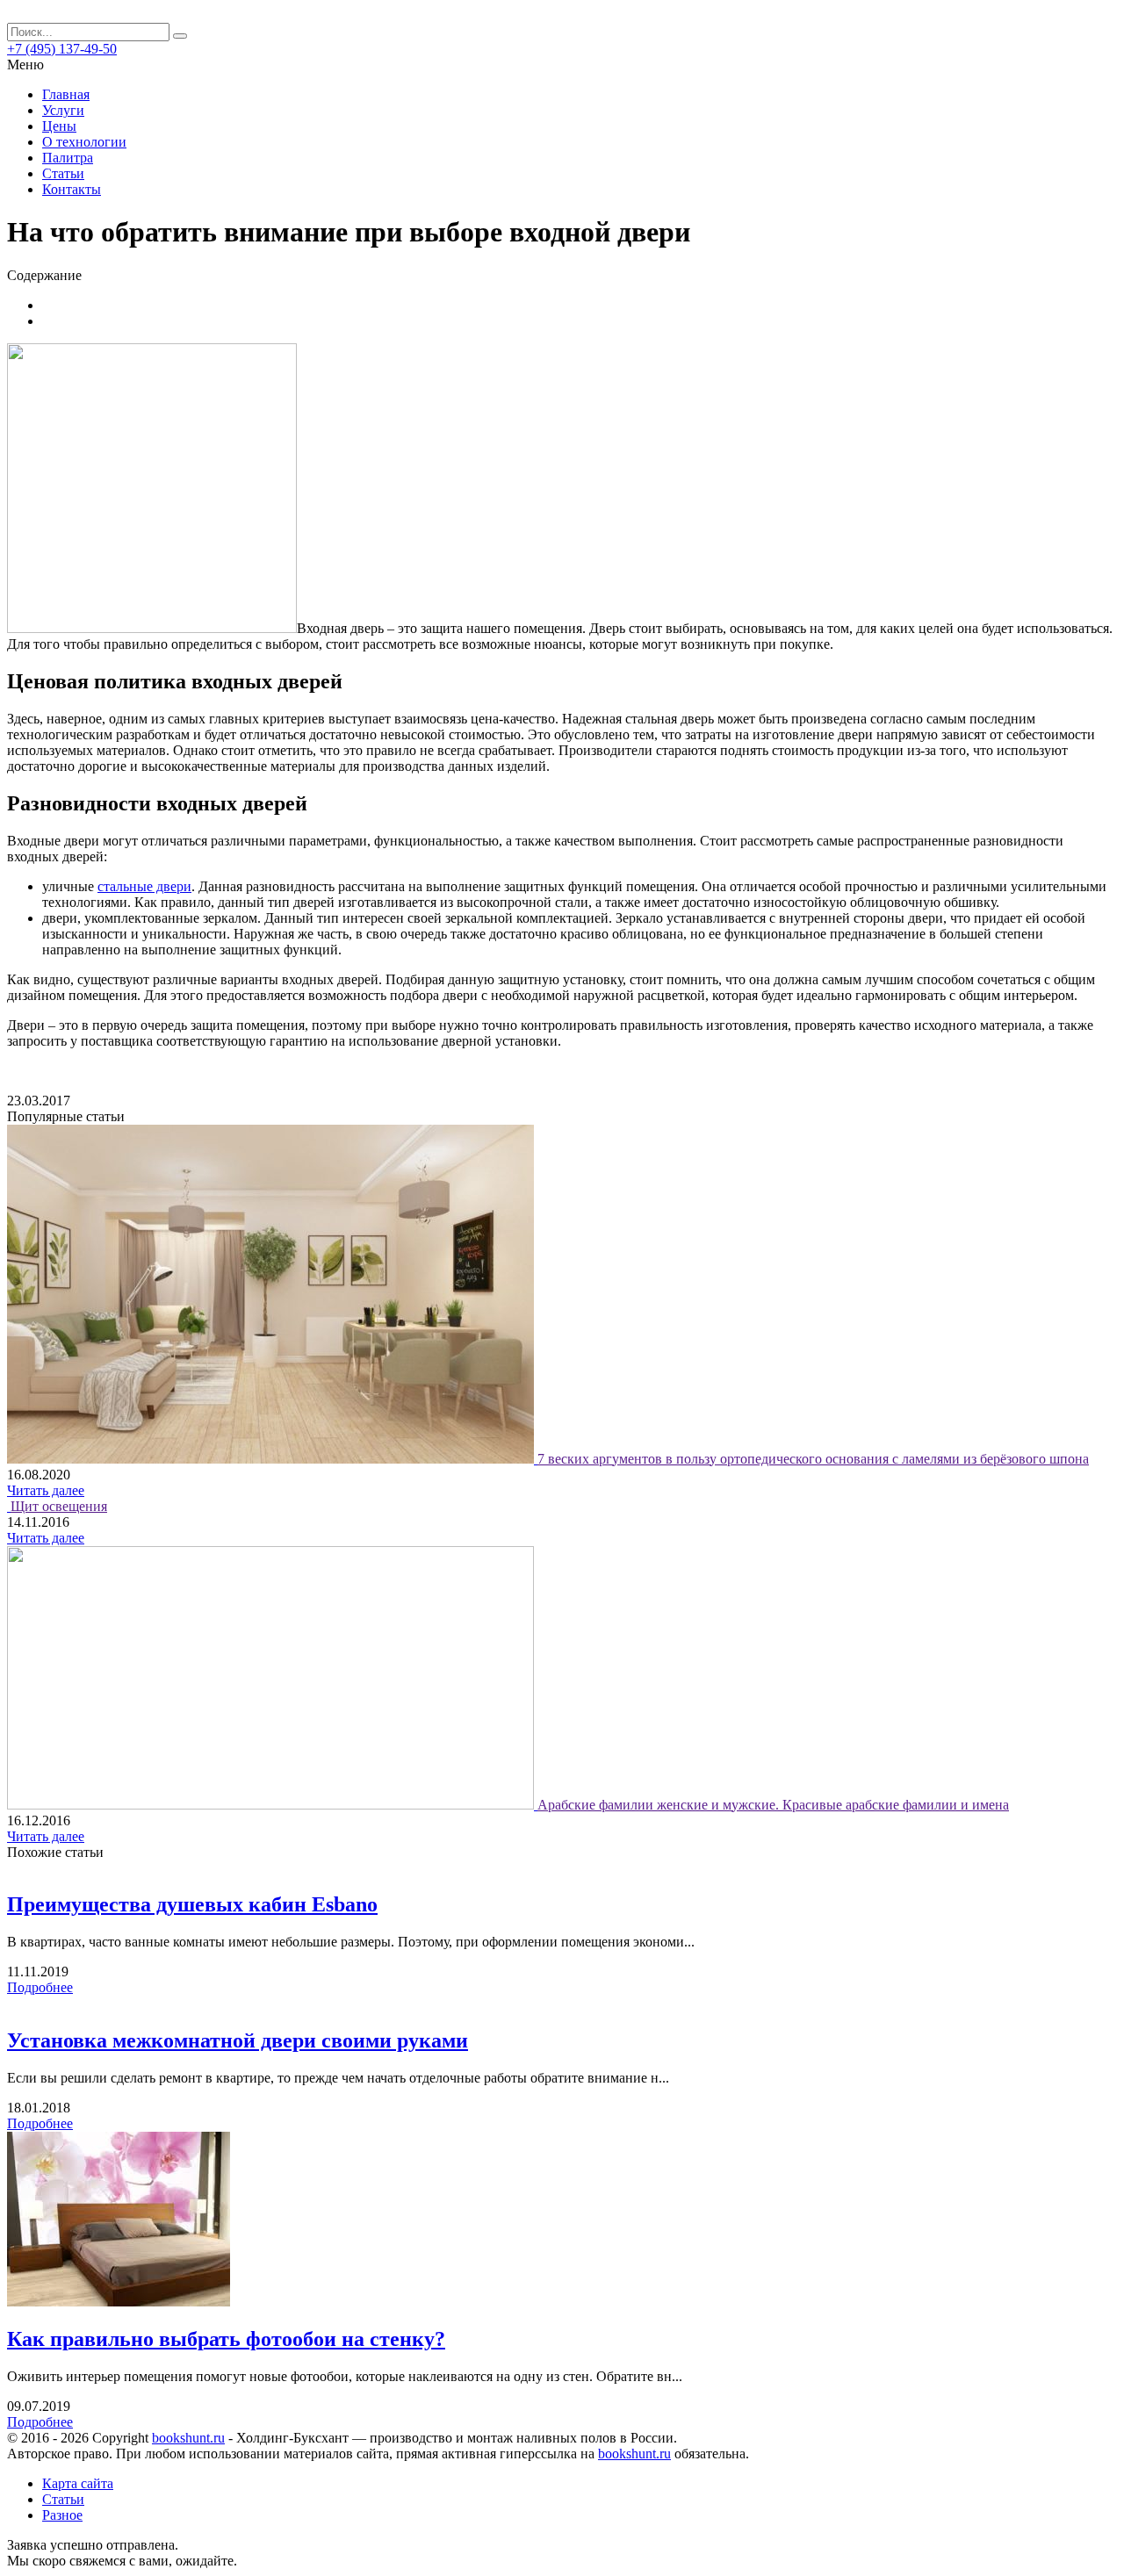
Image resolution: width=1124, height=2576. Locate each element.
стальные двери (144, 886)
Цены (59, 126)
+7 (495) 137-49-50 (62, 49)
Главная (66, 94)
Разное (62, 2515)
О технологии (84, 142)
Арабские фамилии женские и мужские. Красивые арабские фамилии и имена (773, 1805)
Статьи (63, 173)
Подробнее (40, 1987)
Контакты (72, 189)
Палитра (68, 158)
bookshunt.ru (188, 2438)
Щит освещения (59, 1506)
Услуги (63, 110)
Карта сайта (78, 2483)
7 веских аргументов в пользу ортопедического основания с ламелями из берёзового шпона (813, 1459)
